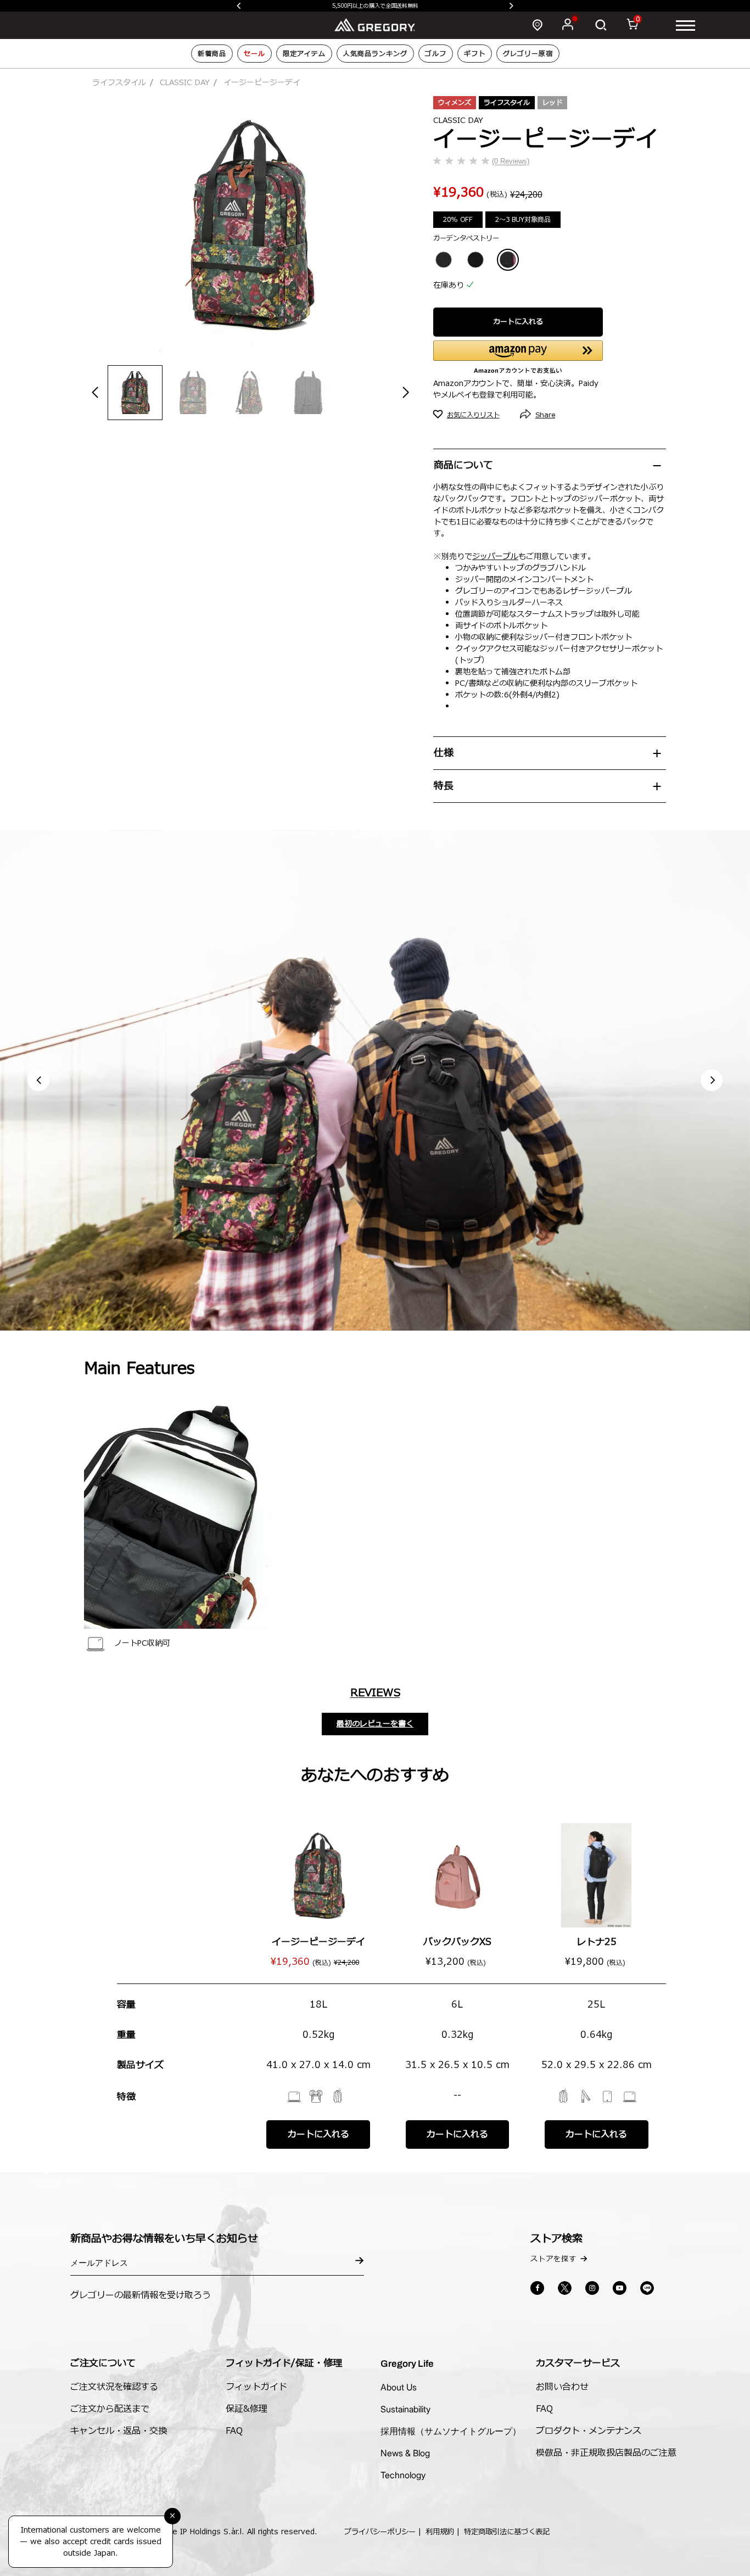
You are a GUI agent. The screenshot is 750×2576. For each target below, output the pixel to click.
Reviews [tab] (375, 1693)
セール (254, 54)
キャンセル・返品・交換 (119, 2431)
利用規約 (440, 2532)
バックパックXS (457, 1942)
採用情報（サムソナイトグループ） (451, 2431)
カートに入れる (518, 322)
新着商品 (212, 54)
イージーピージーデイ (318, 1942)
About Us (399, 2387)
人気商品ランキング (375, 54)
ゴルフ (436, 54)
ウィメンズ (455, 103)
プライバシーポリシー (380, 2532)
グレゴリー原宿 (528, 54)
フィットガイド (256, 2387)
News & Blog (405, 2453)
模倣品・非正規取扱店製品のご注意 (606, 2453)
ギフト (475, 54)
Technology (403, 2475)
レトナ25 (597, 1942)
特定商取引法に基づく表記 (507, 2532)
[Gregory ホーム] (375, 24)
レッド (552, 103)
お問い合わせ (562, 2387)
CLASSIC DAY (185, 83)
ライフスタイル (119, 83)
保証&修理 (247, 2409)
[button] (712, 1080)
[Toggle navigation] (685, 25)
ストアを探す (553, 2259)
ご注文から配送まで (110, 2409)
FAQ (234, 2431)
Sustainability (405, 2409)
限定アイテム (304, 54)
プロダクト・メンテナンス (589, 2431)
